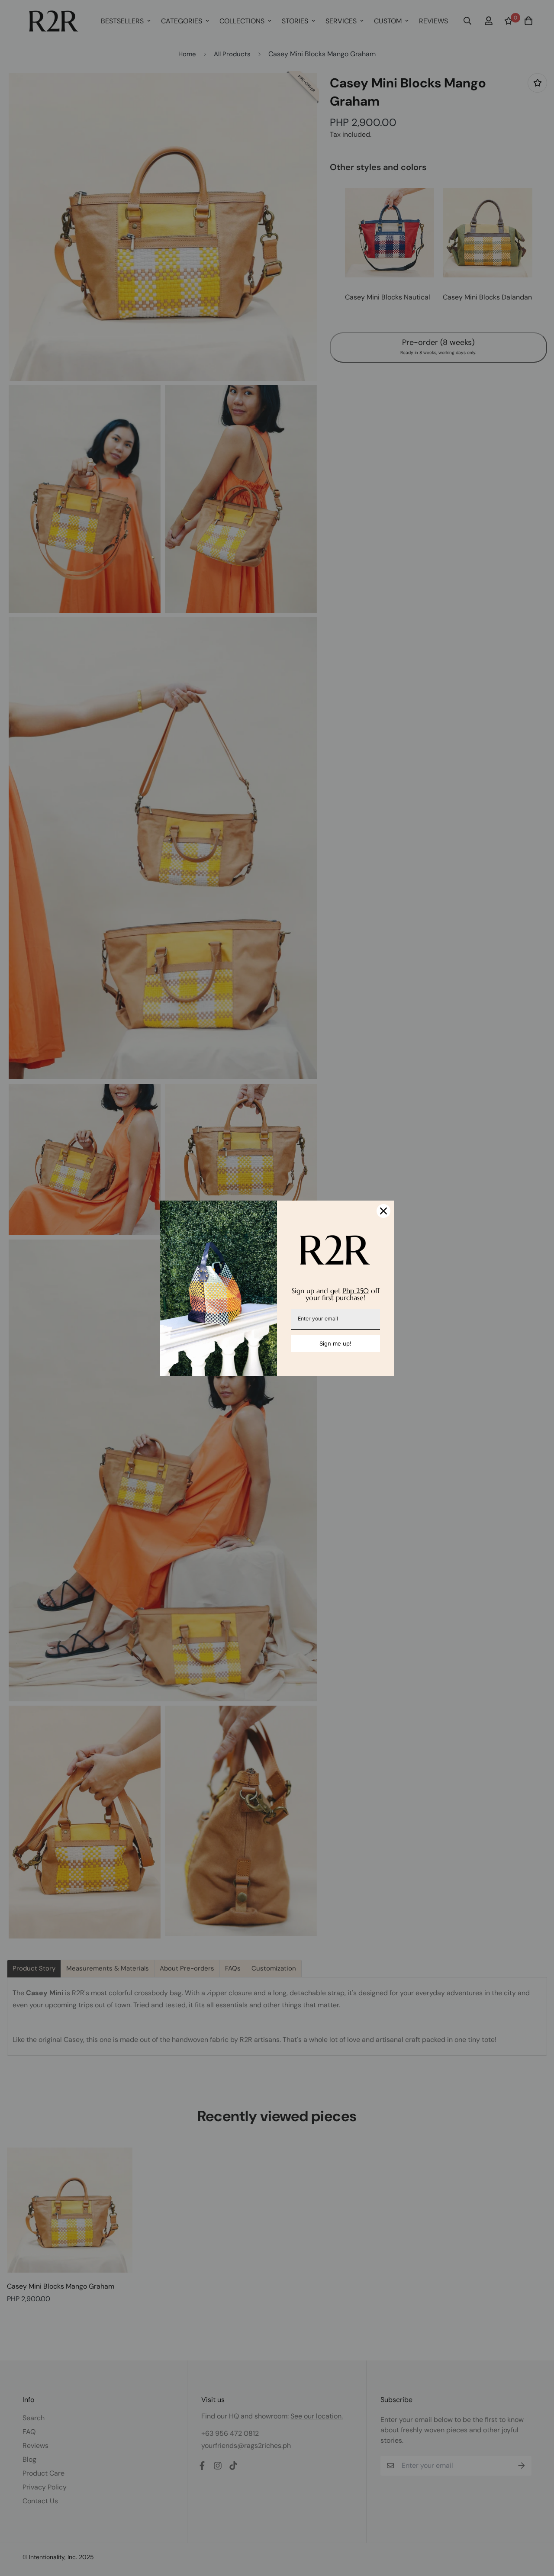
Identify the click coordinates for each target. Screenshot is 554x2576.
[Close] (383, 1211)
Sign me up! (335, 1343)
